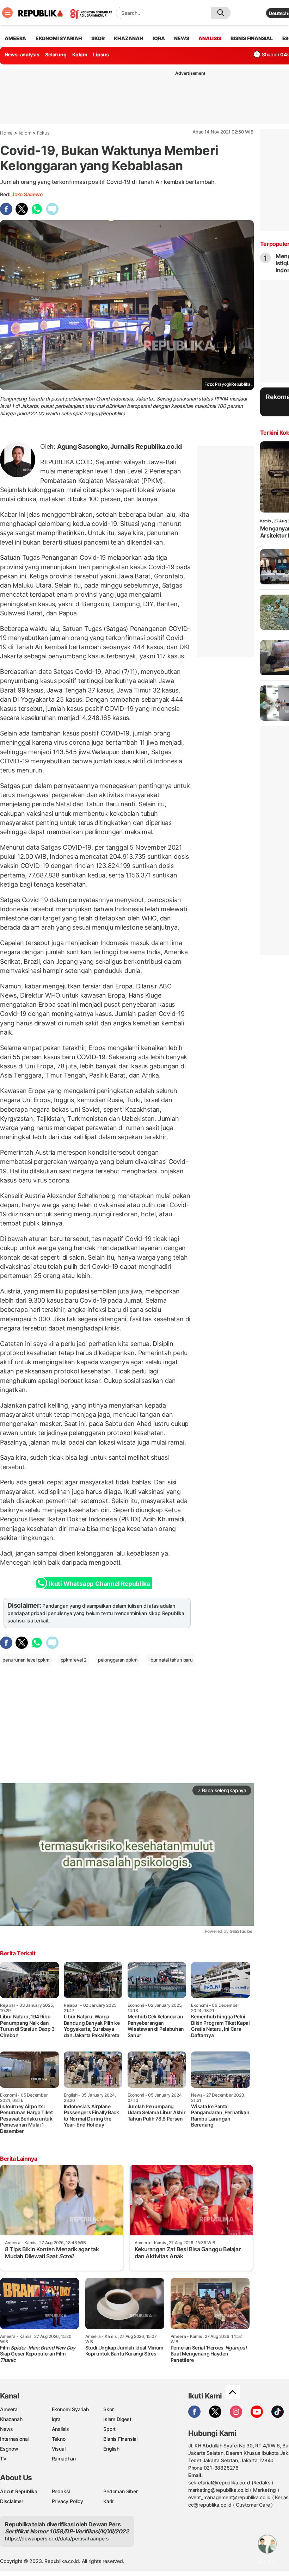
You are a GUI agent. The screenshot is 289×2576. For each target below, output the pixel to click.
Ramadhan (64, 2459)
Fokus (43, 133)
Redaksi (61, 2491)
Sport (109, 2429)
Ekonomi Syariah (59, 38)
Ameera (9, 2409)
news (182, 38)
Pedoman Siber (120, 2491)
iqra (159, 38)
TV (3, 2459)
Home (6, 133)
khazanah (128, 38)
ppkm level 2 (74, 1660)
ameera (15, 38)
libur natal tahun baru (170, 1660)
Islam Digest (117, 2419)
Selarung (56, 54)
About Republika (19, 2491)
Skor (108, 2409)
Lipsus (101, 54)
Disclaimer (12, 2501)
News (7, 2429)
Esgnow (9, 2449)
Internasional (14, 2439)
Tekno (59, 2439)
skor (98, 38)
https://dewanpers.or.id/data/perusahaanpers (57, 2538)
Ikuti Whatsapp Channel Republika (99, 1584)
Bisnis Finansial (252, 38)
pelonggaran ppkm (118, 1660)
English (111, 2449)
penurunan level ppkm (26, 1660)
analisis (210, 38)
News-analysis (22, 54)
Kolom (80, 54)
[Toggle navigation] (7, 13)
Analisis (60, 2429)
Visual (59, 2449)
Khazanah (11, 2419)
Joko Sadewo (27, 194)
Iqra (56, 2419)
